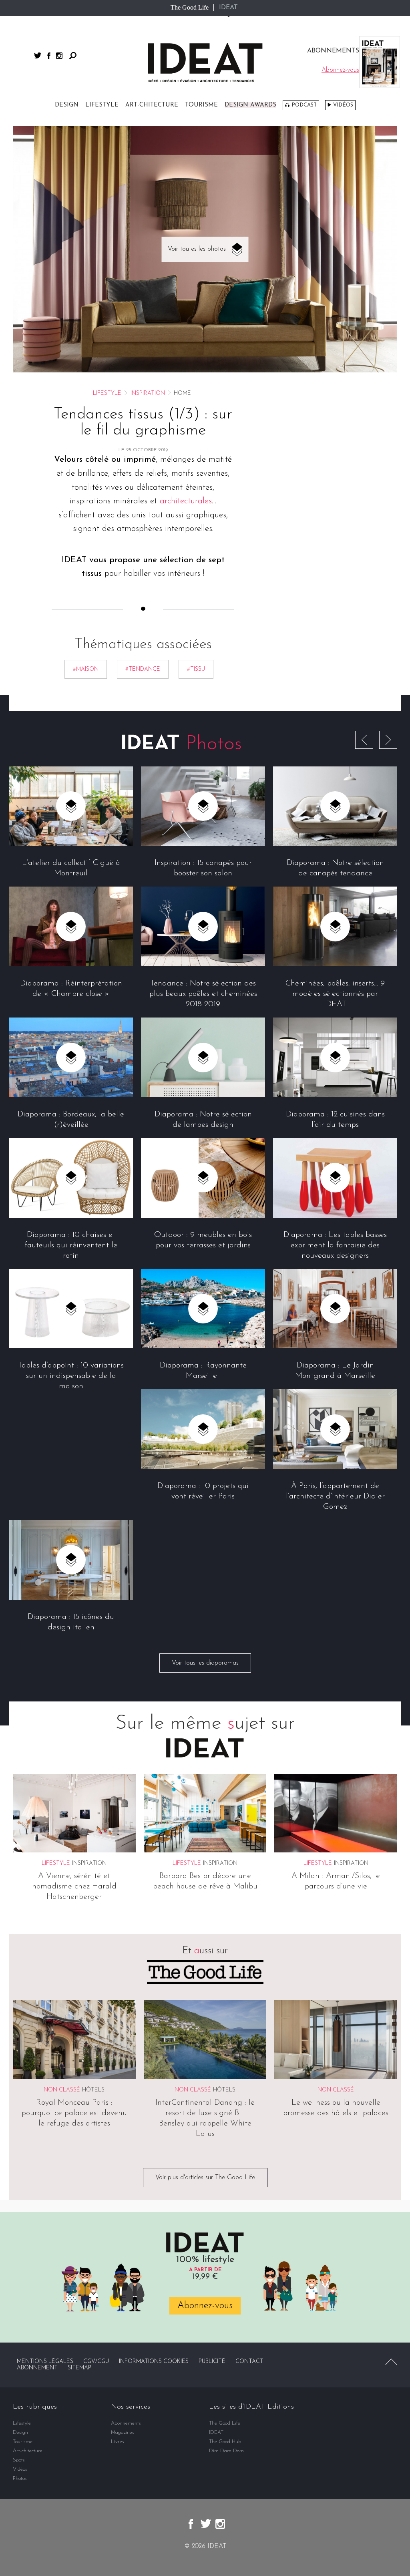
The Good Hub (225, 2442)
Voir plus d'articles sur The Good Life (205, 2178)
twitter (38, 55)
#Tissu (196, 669)
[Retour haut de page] (391, 2362)
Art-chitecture (152, 105)
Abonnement (37, 2368)
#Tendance (143, 669)
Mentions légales (45, 2362)
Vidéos (343, 105)
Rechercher (73, 56)
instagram (59, 56)
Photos (20, 2478)
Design (67, 105)
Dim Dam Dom (226, 2451)
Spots (19, 2460)
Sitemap (79, 2368)
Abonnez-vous (205, 2306)
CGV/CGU (96, 2362)
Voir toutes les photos (197, 249)
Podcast (304, 105)
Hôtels (93, 2090)
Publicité (212, 2362)
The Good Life (190, 7)
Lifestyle (102, 105)
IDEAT (228, 8)
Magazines (123, 2432)
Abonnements (126, 2423)
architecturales (186, 501)
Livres (118, 2442)
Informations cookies (154, 2362)
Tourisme (201, 105)
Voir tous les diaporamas (205, 1663)
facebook (49, 56)
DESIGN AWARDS (250, 105)
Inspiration (148, 393)
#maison (86, 669)
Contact (249, 2362)
